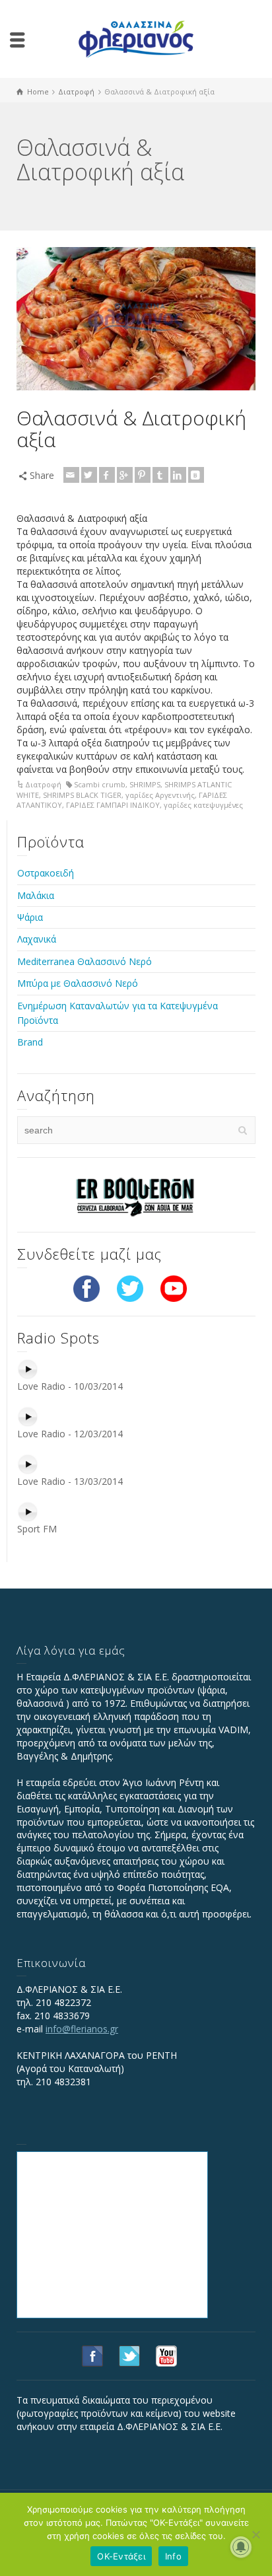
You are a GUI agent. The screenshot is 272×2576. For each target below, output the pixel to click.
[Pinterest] (143, 475)
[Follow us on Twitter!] (130, 1288)
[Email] (71, 475)
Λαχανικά (37, 939)
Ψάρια (30, 917)
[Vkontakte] (196, 475)
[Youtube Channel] (174, 1288)
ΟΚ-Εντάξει (121, 2556)
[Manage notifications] (241, 2547)
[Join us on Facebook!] (86, 1288)
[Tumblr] (160, 475)
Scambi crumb (100, 784)
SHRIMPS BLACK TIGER (82, 795)
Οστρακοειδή (46, 873)
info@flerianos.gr (82, 2029)
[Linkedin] (178, 475)
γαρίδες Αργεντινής (160, 795)
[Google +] (125, 475)
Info (173, 2556)
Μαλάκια (36, 895)
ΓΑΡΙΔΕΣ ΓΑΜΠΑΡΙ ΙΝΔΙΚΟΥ (113, 805)
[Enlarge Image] (136, 319)
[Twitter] (89, 475)
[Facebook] (107, 475)
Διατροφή (43, 784)
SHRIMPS (145, 784)
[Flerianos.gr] (136, 38)
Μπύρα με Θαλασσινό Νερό (78, 983)
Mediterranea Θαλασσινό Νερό (85, 961)
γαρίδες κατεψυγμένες (203, 805)
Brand (30, 1042)
